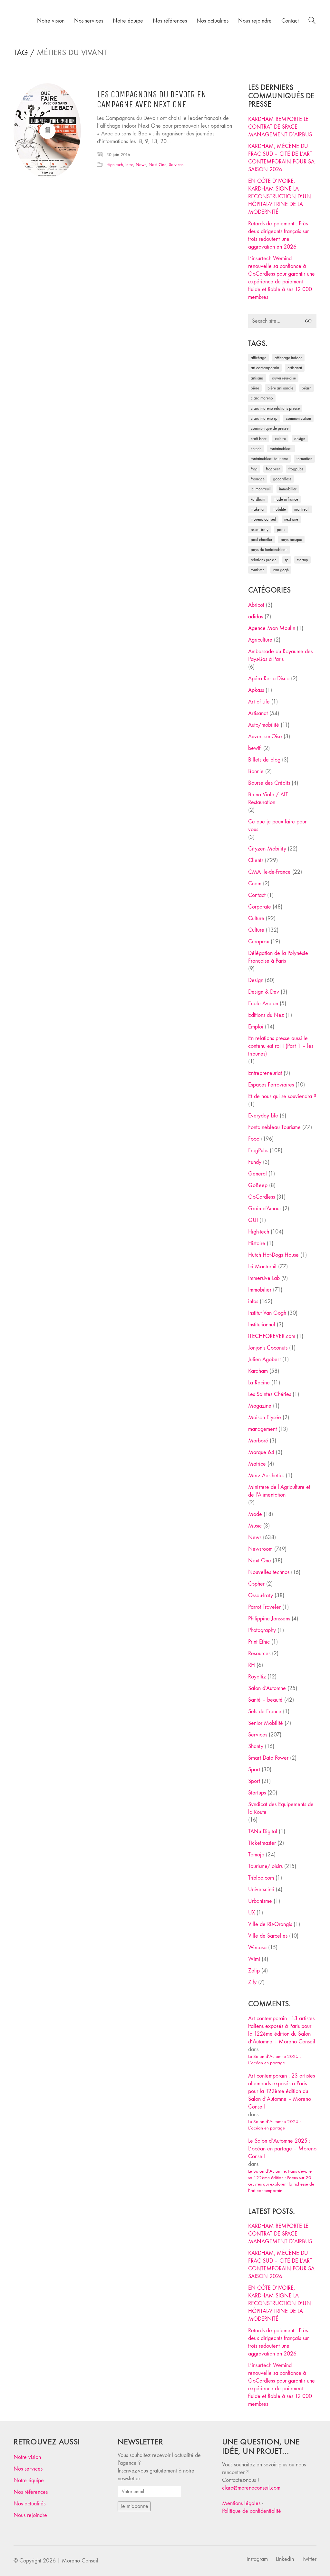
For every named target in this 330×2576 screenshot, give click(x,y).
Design (256, 980)
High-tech (115, 165)
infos (129, 165)
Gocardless (282, 479)
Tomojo (256, 1855)
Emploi (256, 1027)
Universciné (261, 1889)
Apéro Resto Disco (269, 678)
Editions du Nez (266, 1015)
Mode (255, 1514)
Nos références (31, 2492)
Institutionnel (262, 1325)
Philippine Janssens (269, 1619)
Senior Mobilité (266, 1723)
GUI (253, 1220)
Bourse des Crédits (269, 783)
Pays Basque (291, 540)
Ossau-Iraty (260, 530)
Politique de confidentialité (252, 2511)
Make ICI (257, 509)
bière (255, 388)
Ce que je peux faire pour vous (277, 826)
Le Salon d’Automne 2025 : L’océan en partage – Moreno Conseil (282, 2149)
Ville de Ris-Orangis (270, 1924)
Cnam (255, 884)
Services (176, 165)
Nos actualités (29, 2504)
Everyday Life (263, 1116)
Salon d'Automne (267, 1688)
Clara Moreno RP (264, 418)
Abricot (256, 605)
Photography (262, 1630)
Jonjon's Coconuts (268, 1348)
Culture (256, 918)
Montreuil (302, 509)
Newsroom (260, 1549)
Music (255, 1526)
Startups (257, 1793)
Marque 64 (261, 1452)
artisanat (295, 368)
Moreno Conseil (263, 519)
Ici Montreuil (261, 489)
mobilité (279, 509)
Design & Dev (264, 992)
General (257, 1174)
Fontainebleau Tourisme (269, 459)
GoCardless (262, 1197)
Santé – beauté (265, 1700)
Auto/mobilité (264, 725)
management (262, 1429)
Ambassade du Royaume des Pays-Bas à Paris (280, 655)
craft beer (259, 439)
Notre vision (27, 2457)
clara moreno (262, 398)
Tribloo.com (261, 1878)
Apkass (256, 690)
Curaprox (259, 942)
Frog (254, 469)
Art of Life (259, 702)
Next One (158, 165)
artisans (257, 378)
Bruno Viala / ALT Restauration (268, 798)
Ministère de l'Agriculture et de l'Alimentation (279, 1491)
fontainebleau (281, 449)
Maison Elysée (265, 1417)
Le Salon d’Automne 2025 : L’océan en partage (275, 2060)
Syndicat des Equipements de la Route (281, 1808)
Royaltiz (257, 1677)
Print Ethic (259, 1642)
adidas (256, 617)
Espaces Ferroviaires (271, 1085)
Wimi (254, 1959)
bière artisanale (280, 388)
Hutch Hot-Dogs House (273, 1255)
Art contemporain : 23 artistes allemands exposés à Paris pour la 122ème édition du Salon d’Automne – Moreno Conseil (281, 2091)
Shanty (256, 1746)
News (141, 165)
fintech (256, 449)
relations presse (264, 560)
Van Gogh (281, 570)
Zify (252, 1982)
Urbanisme (260, 1901)
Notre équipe (29, 2480)
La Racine (259, 1383)
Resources (259, 1653)
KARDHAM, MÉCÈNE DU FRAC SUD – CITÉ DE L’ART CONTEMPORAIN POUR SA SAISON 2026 (281, 158)
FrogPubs (296, 469)
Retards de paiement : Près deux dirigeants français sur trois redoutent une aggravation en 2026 (278, 235)
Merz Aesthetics (266, 1475)
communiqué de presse (270, 428)
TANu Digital (263, 1831)
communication (298, 418)
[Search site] (312, 21)
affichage (258, 358)
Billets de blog (264, 760)
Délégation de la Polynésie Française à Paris (278, 957)
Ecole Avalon (263, 1003)
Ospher (256, 1584)
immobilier (288, 489)
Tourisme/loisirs (265, 1866)
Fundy (255, 1162)
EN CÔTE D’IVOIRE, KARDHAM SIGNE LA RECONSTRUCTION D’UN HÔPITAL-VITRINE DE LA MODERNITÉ (280, 197)
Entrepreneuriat (265, 1073)
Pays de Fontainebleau (269, 550)
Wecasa (257, 1947)
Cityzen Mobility (267, 849)
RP (287, 560)
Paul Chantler (262, 540)
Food (254, 1139)
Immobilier (260, 1290)
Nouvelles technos (269, 1572)
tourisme (258, 570)
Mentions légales (241, 2503)
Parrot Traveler (264, 1607)
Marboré (258, 1441)
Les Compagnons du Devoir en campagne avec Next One (152, 100)
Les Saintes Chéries (270, 1394)
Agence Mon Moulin (272, 628)
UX (252, 1913)
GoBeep (258, 1185)
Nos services (28, 2469)
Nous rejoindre (30, 2515)
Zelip (254, 1971)
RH (252, 1665)
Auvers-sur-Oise (284, 378)
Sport (254, 1770)
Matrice (257, 1464)
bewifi (255, 748)
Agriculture (260, 640)
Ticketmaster (262, 1843)
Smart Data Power (268, 1758)
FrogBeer (273, 469)
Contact (257, 895)
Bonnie (256, 771)
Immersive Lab (264, 1278)
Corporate (260, 907)
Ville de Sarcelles (268, 1936)
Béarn (306, 388)
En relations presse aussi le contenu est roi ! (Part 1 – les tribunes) (281, 1046)
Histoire (257, 1243)
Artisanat (258, 713)
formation (304, 459)
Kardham (258, 499)
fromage (258, 479)
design (300, 439)
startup (302, 560)
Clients (256, 860)
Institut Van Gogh (267, 1313)
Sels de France (265, 1711)
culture (280, 439)
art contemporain (265, 368)
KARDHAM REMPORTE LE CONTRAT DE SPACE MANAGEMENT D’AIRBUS (280, 127)
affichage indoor (288, 358)
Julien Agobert (264, 1359)
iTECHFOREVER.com (272, 1336)
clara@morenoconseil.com (251, 2488)
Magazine (260, 1406)
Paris (281, 530)
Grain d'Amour (265, 1209)
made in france (286, 499)
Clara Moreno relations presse (275, 408)
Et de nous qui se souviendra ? (282, 1096)
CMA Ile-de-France (269, 872)
